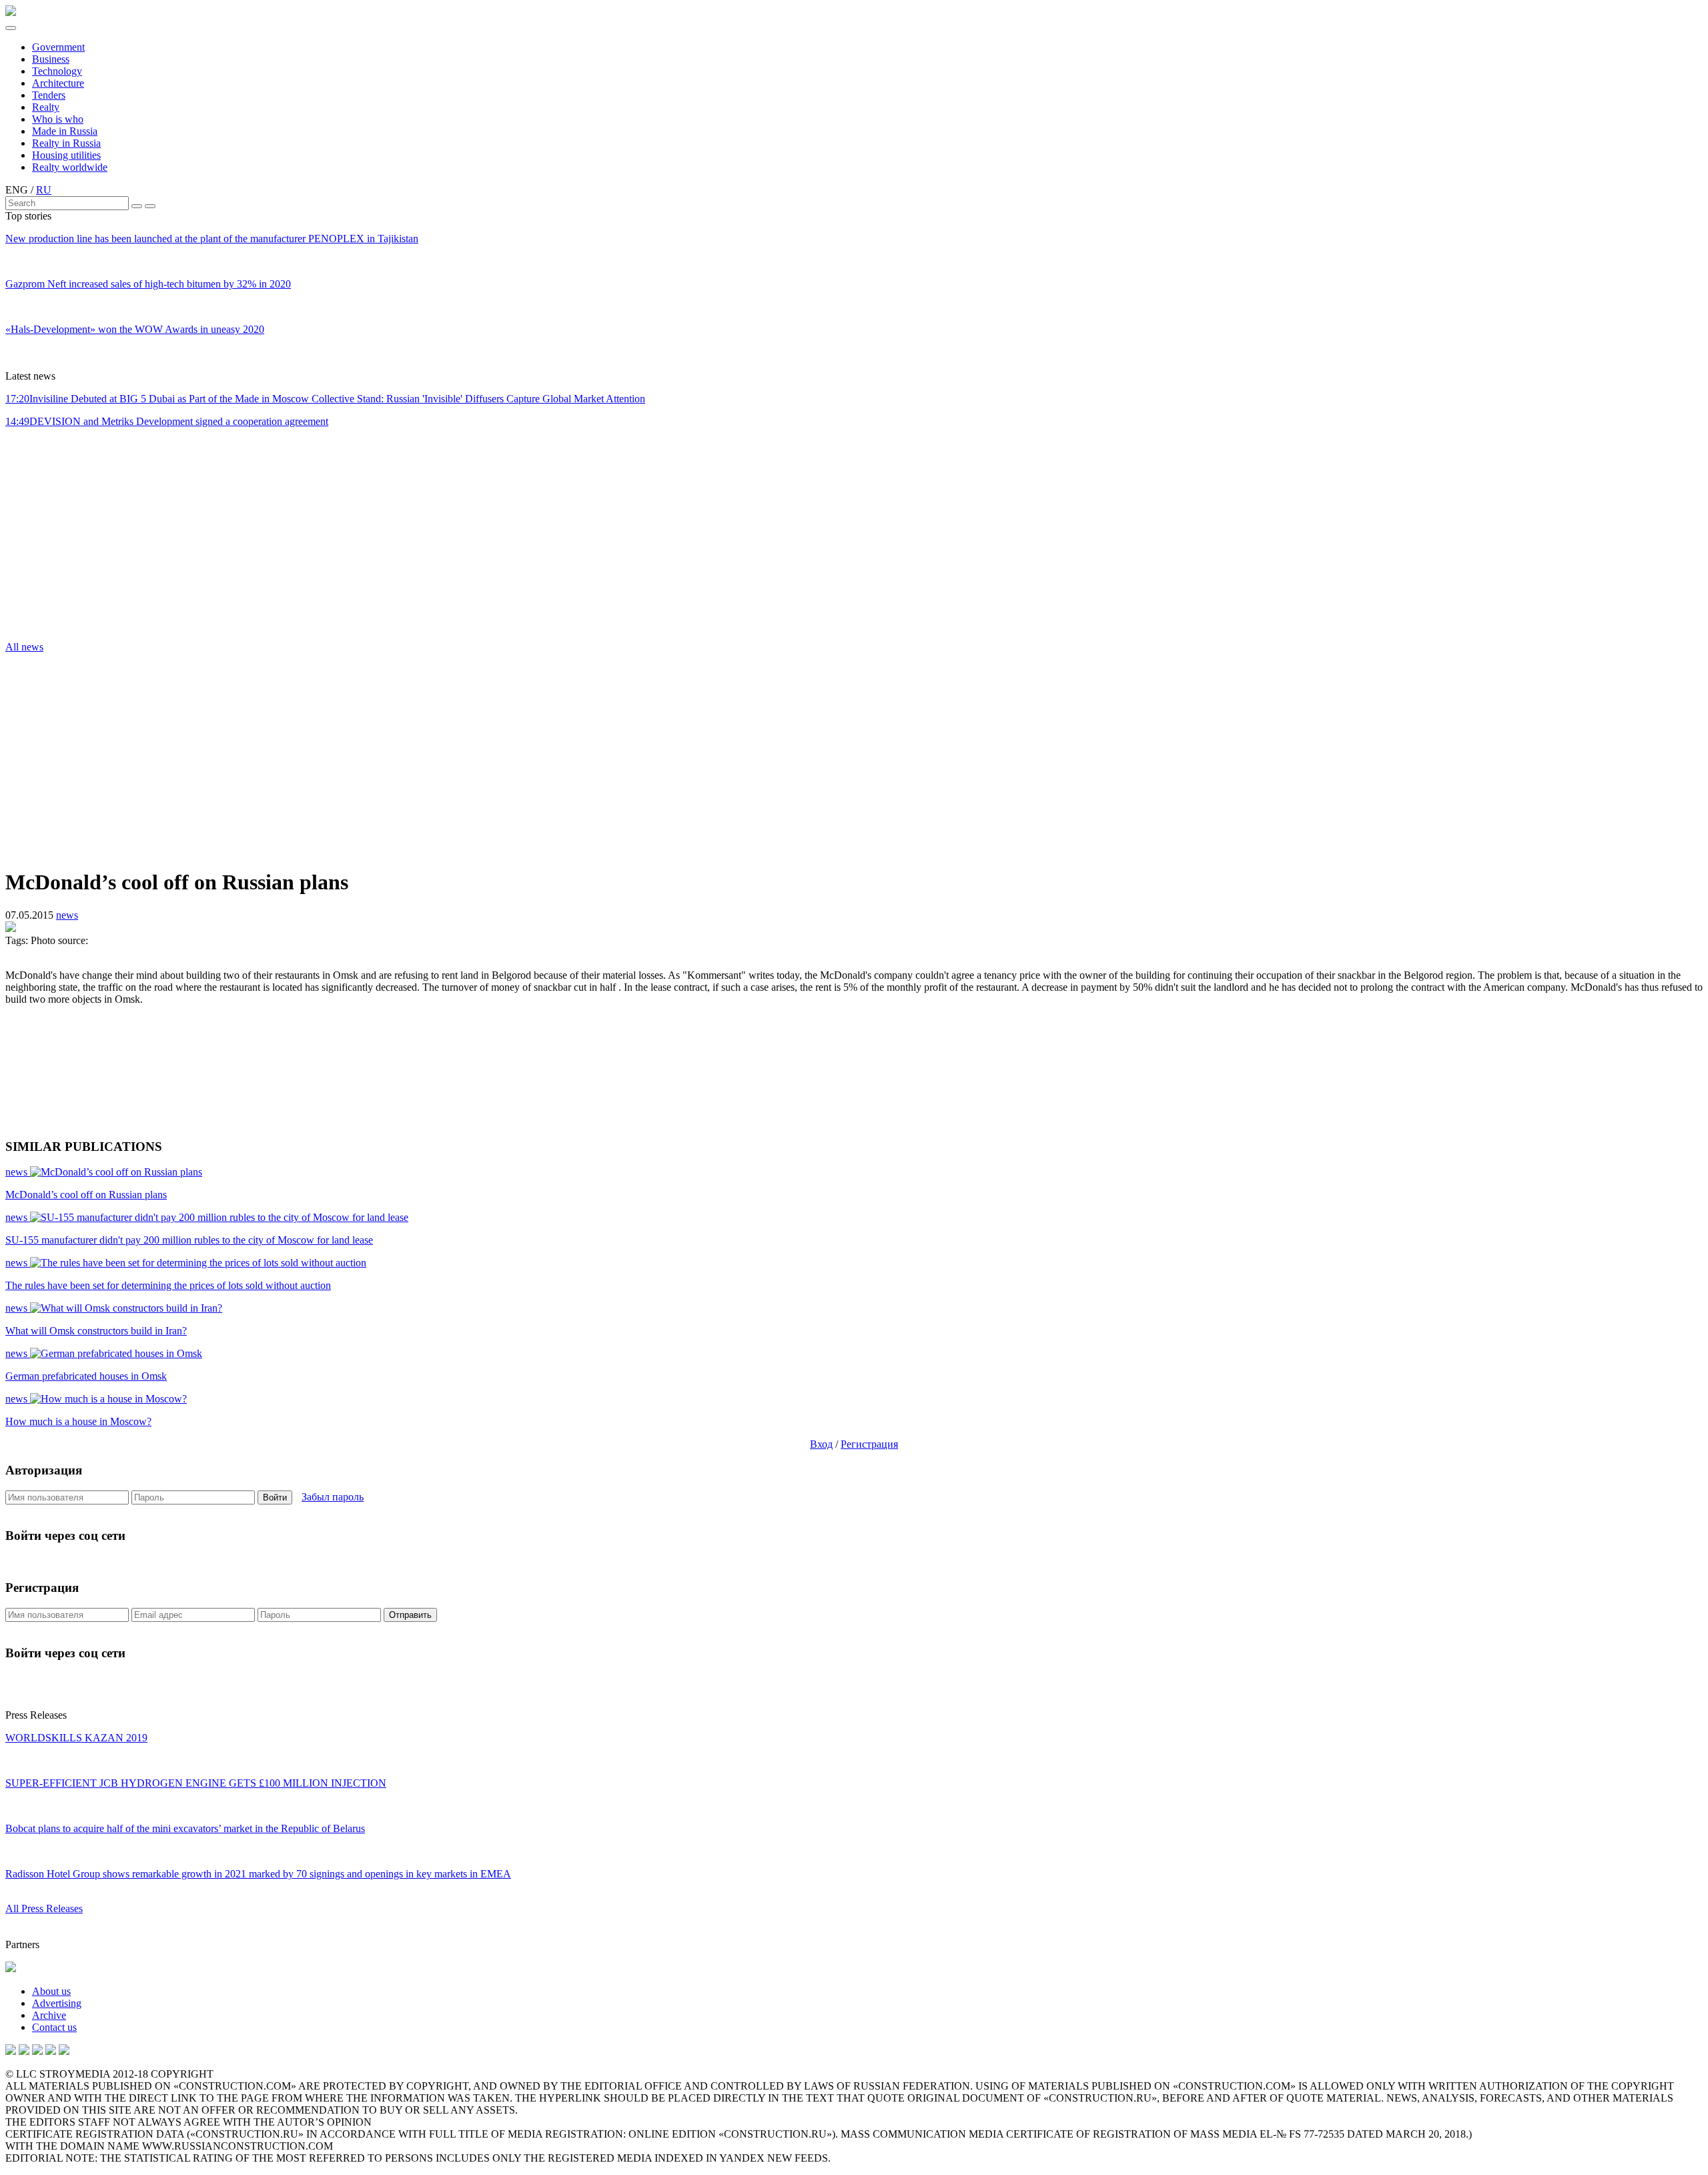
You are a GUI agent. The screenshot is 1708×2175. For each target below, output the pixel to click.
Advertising (57, 2003)
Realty (46, 107)
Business (51, 59)
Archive (49, 2015)
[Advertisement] (85, 538)
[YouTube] (24, 2051)
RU (44, 190)
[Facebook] (64, 2051)
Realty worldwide (70, 167)
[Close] (150, 206)
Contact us (54, 2027)
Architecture (58, 83)
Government (58, 47)
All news (24, 647)
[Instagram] (37, 2051)
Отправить (410, 1615)
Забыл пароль (333, 1497)
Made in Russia (65, 131)
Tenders (49, 95)
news (67, 915)
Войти (275, 1497)
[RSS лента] (51, 2051)
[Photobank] (11, 2051)
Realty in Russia (66, 143)
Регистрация (869, 1444)
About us (51, 1991)
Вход (821, 1444)
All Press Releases (44, 1908)
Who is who (58, 119)
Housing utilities (66, 155)
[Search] (137, 206)
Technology (57, 71)
